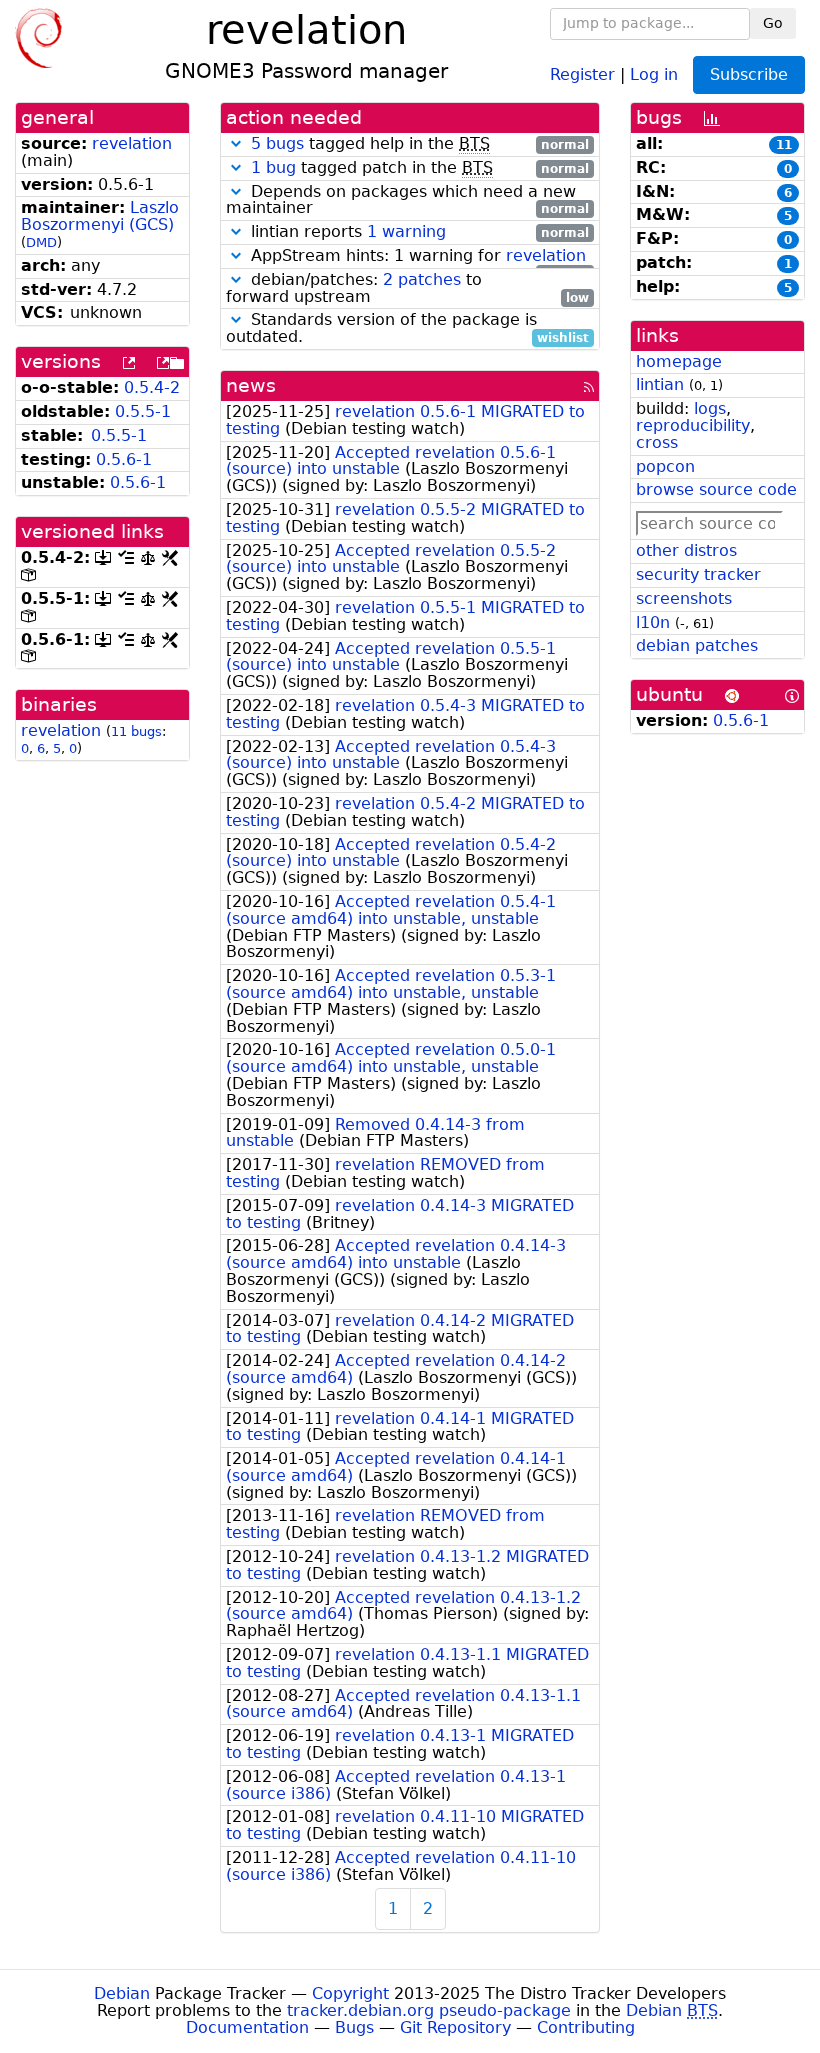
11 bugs (136, 731)
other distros (686, 550)
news (251, 385)
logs (710, 408)
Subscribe (749, 74)
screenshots (684, 598)
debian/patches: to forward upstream (407, 289)
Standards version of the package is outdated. (407, 329)
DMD (41, 242)
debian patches (697, 645)
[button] (236, 143)
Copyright (350, 1993)
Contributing (586, 2027)
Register (582, 73)
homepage (679, 361)
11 (784, 145)
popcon (665, 466)
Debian (122, 1993)
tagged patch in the (420, 168)
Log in (654, 73)
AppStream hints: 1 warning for (417, 256)
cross (657, 442)
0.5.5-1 (143, 411)
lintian (660, 384)
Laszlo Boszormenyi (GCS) (100, 216)
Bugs (354, 2027)
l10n (653, 622)
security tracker (698, 574)
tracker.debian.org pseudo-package (429, 2010)
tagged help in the (420, 144)
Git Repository (455, 2027)
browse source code (716, 489)
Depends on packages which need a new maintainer (407, 201)
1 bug (273, 167)
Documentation (247, 2027)
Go (773, 23)
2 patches (422, 279)
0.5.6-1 (124, 459)
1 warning (406, 231)
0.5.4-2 (152, 387)
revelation (132, 143)
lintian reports (417, 232)
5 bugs (277, 143)
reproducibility (693, 425)
